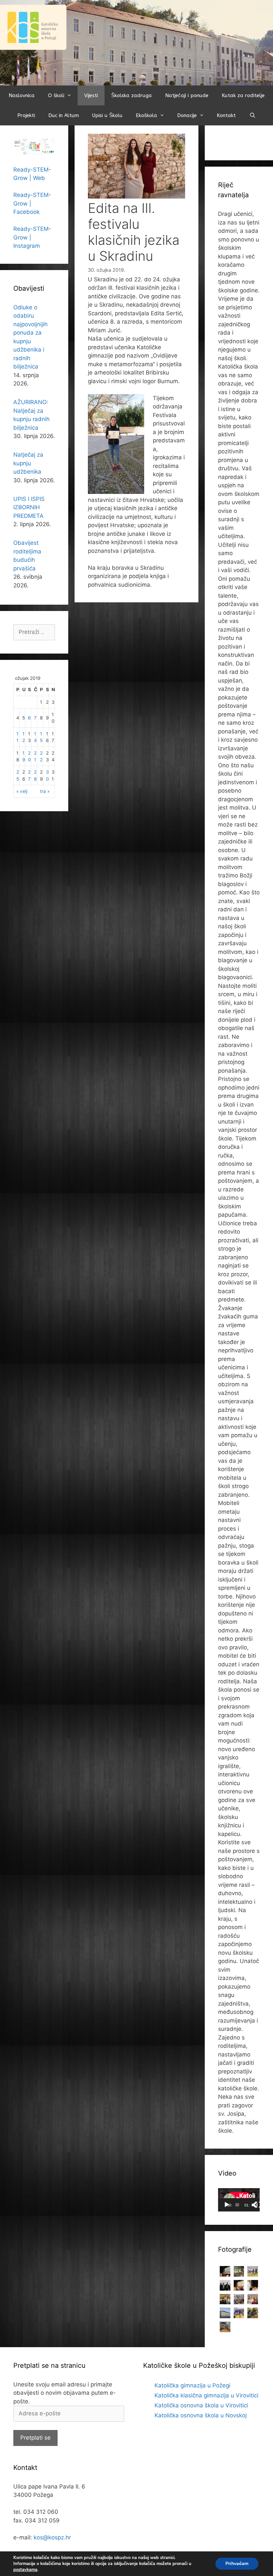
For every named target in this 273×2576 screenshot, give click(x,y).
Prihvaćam (237, 2564)
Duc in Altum (64, 115)
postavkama (25, 2570)
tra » (45, 791)
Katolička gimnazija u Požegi (192, 2385)
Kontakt (226, 115)
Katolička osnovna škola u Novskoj (201, 2415)
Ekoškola (146, 115)
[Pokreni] (227, 2205)
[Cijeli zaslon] (258, 2205)
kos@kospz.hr (52, 2537)
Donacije (187, 115)
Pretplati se (35, 2438)
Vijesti (91, 95)
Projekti (26, 115)
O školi (56, 95)
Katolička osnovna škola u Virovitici (201, 2405)
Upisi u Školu (107, 115)
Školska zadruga (132, 95)
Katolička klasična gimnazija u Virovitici (206, 2395)
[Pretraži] (252, 115)
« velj (22, 791)
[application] (239, 2200)
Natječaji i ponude (187, 95)
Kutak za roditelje (243, 95)
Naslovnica (22, 95)
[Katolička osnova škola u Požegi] (136, 42)
